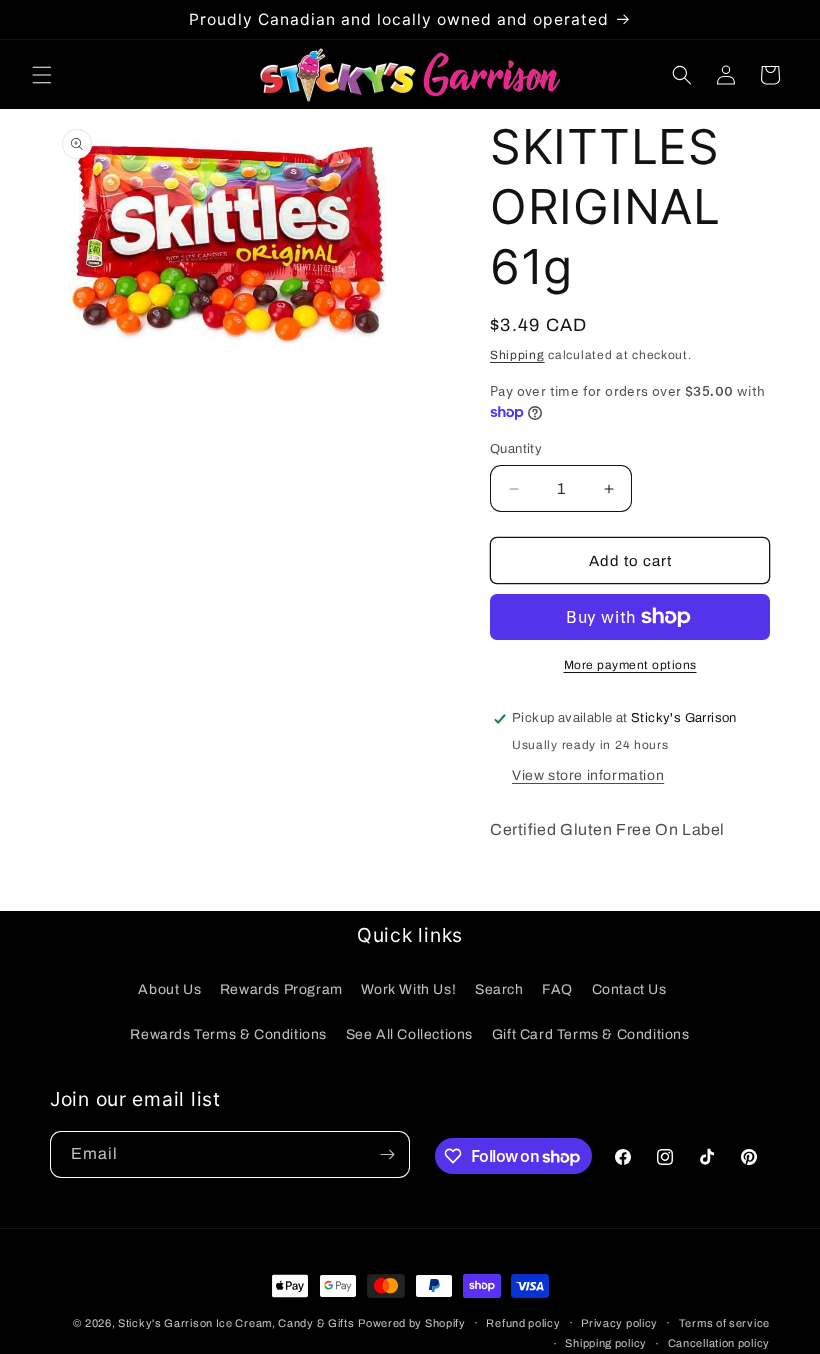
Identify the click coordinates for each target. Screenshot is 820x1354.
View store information (588, 775)
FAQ (557, 989)
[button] (42, 75)
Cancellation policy (719, 1343)
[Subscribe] (387, 1154)
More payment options (630, 665)
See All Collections (409, 1034)
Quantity (516, 449)
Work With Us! (408, 989)
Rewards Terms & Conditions (228, 1034)
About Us (169, 989)
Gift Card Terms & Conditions (591, 1034)
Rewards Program (281, 989)
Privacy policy (619, 1323)
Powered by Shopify (412, 1323)
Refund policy (523, 1323)
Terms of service (724, 1323)
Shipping (517, 355)
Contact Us (629, 989)
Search (499, 989)
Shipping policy (606, 1343)
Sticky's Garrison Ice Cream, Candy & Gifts (236, 1323)
